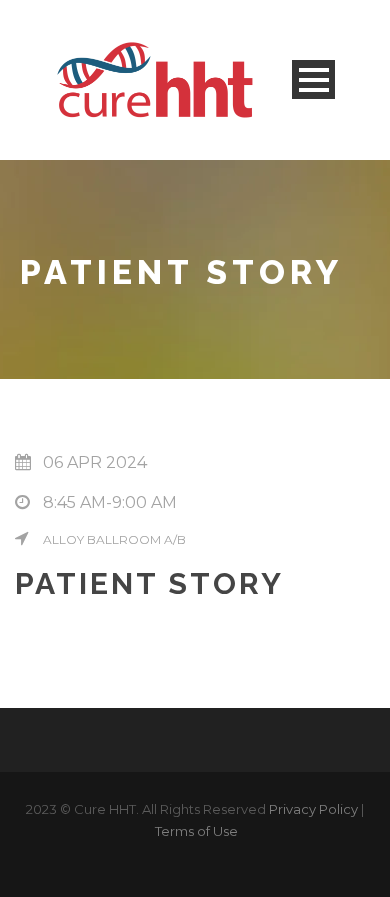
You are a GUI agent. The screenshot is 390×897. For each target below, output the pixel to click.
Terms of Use (196, 831)
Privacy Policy (313, 809)
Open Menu (313, 79)
